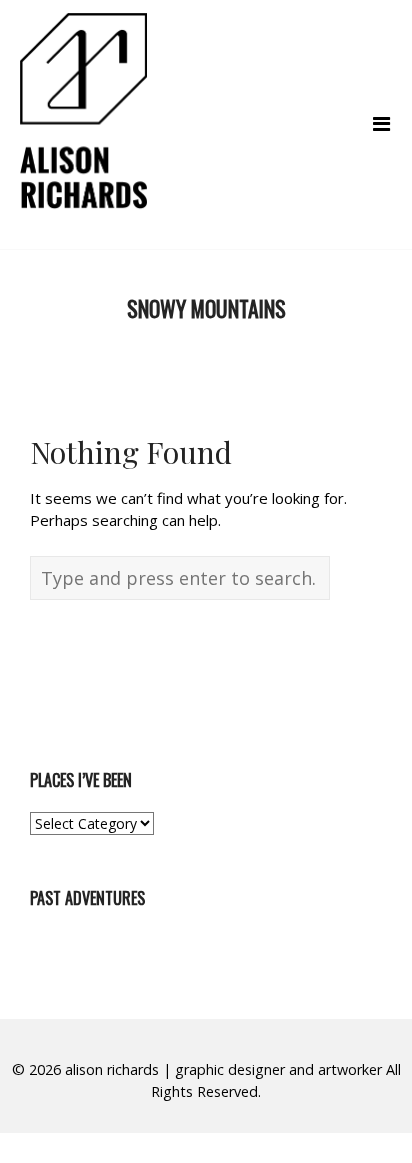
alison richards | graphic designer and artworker (223, 1069)
